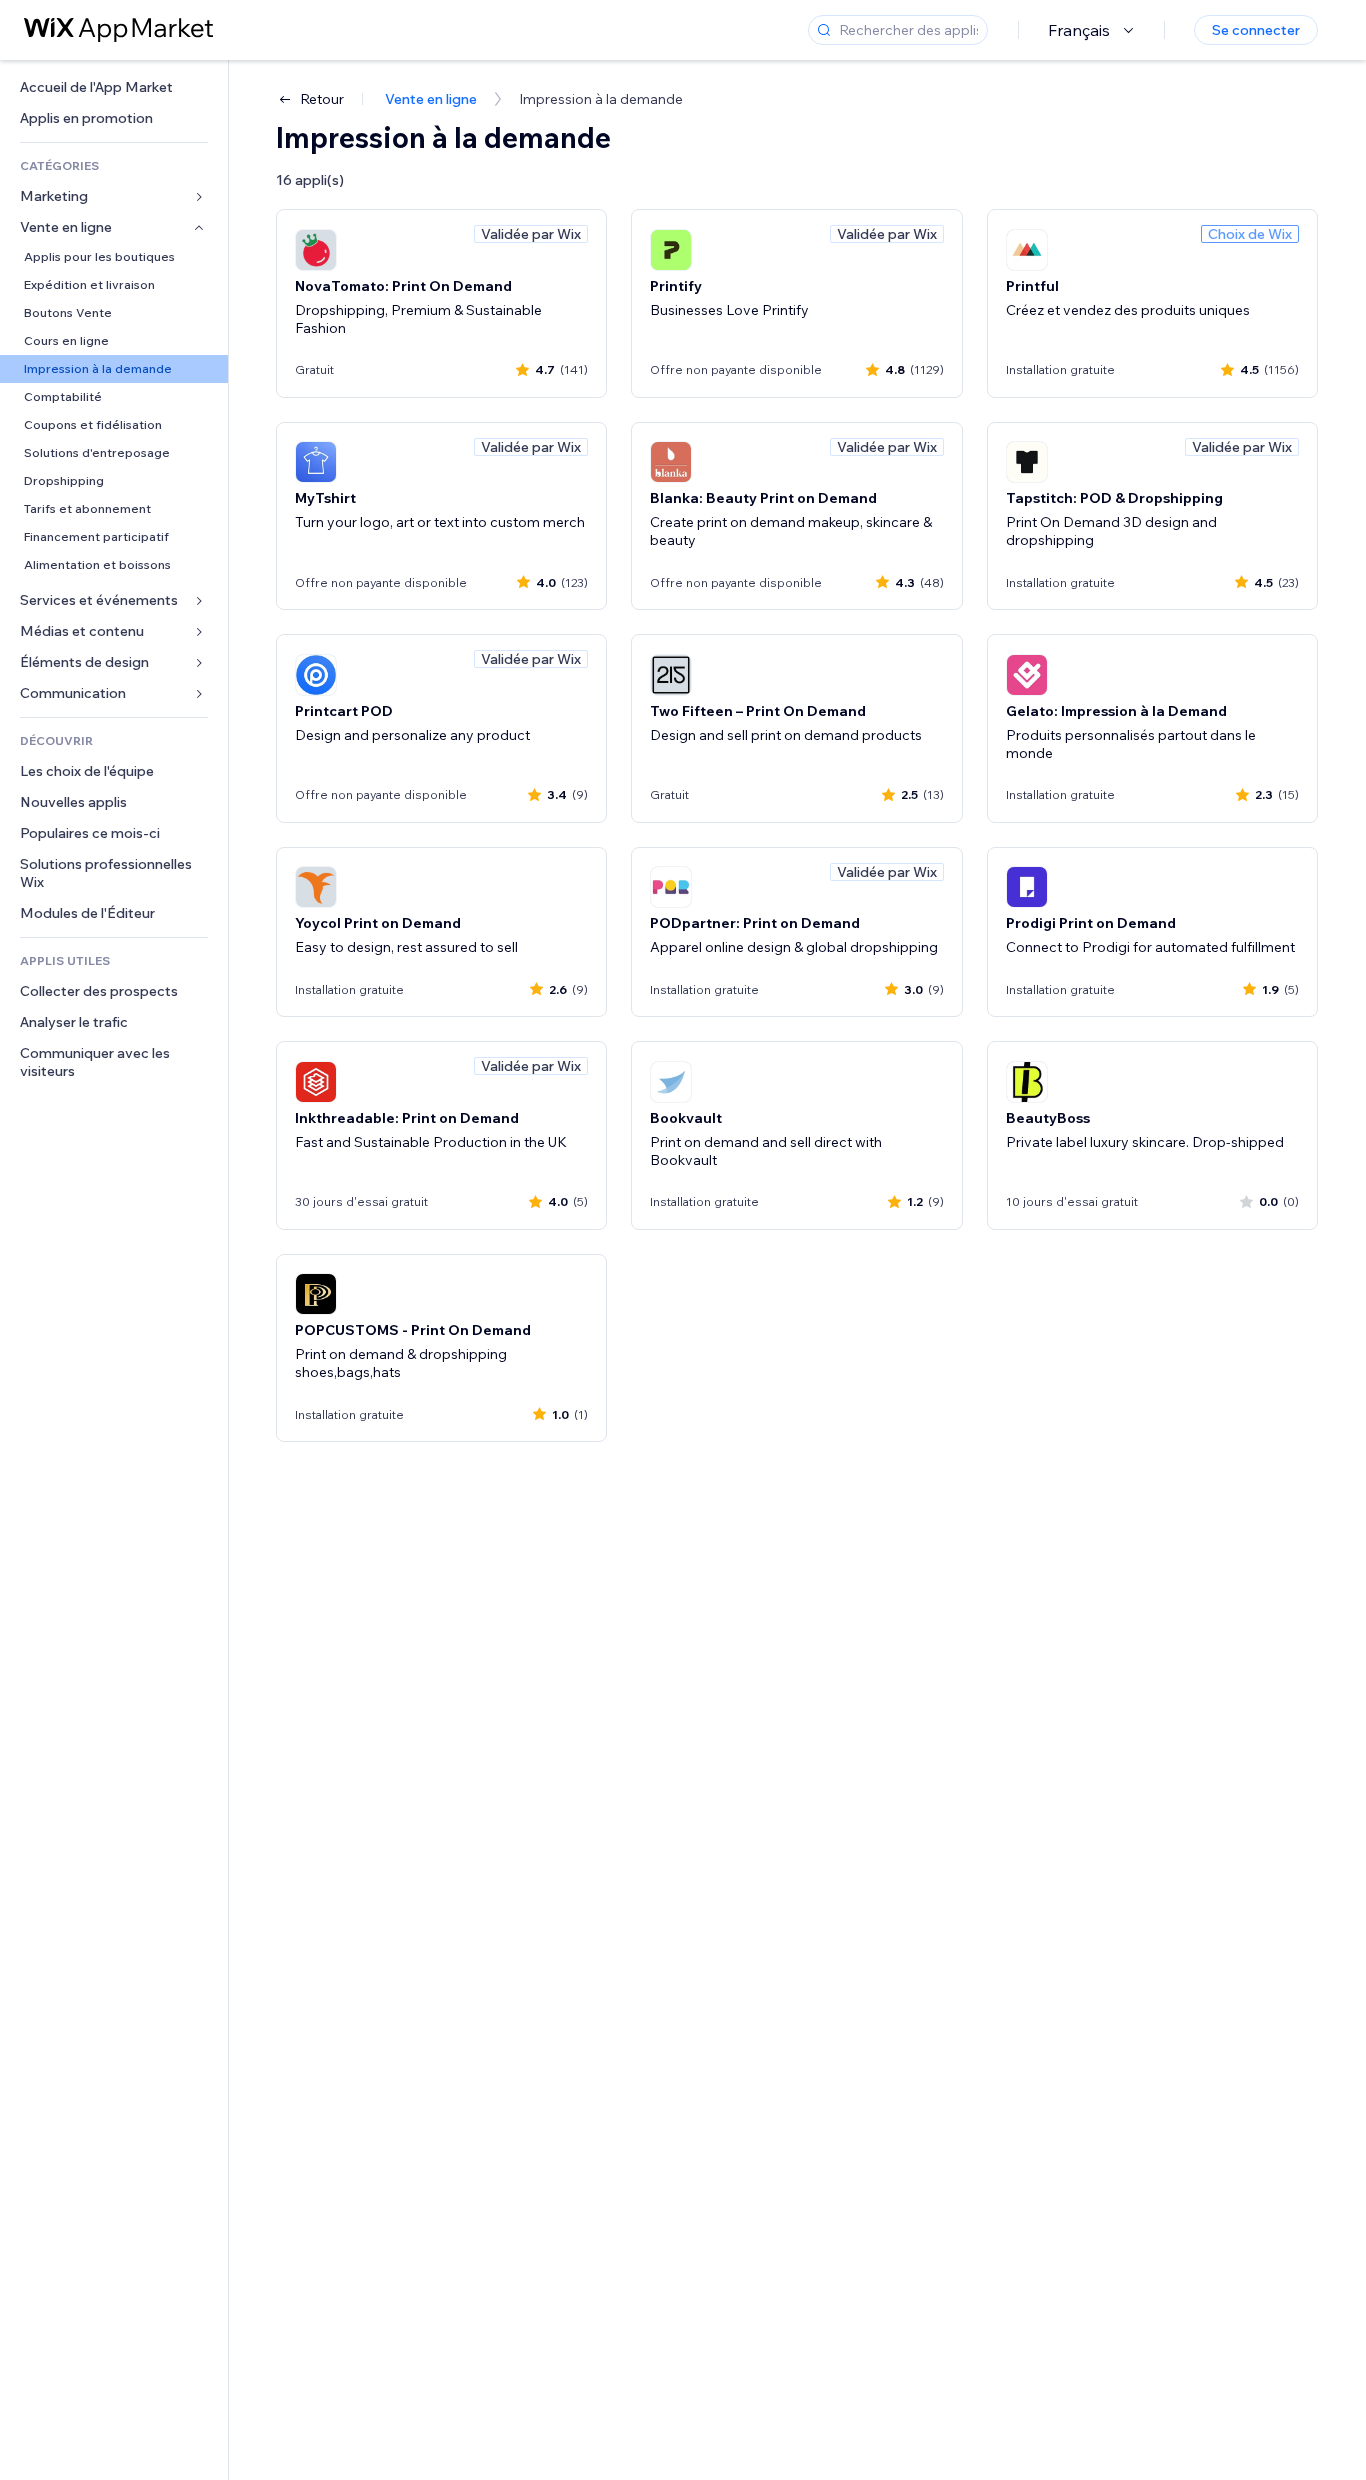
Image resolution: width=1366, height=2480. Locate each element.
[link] (114, 87)
